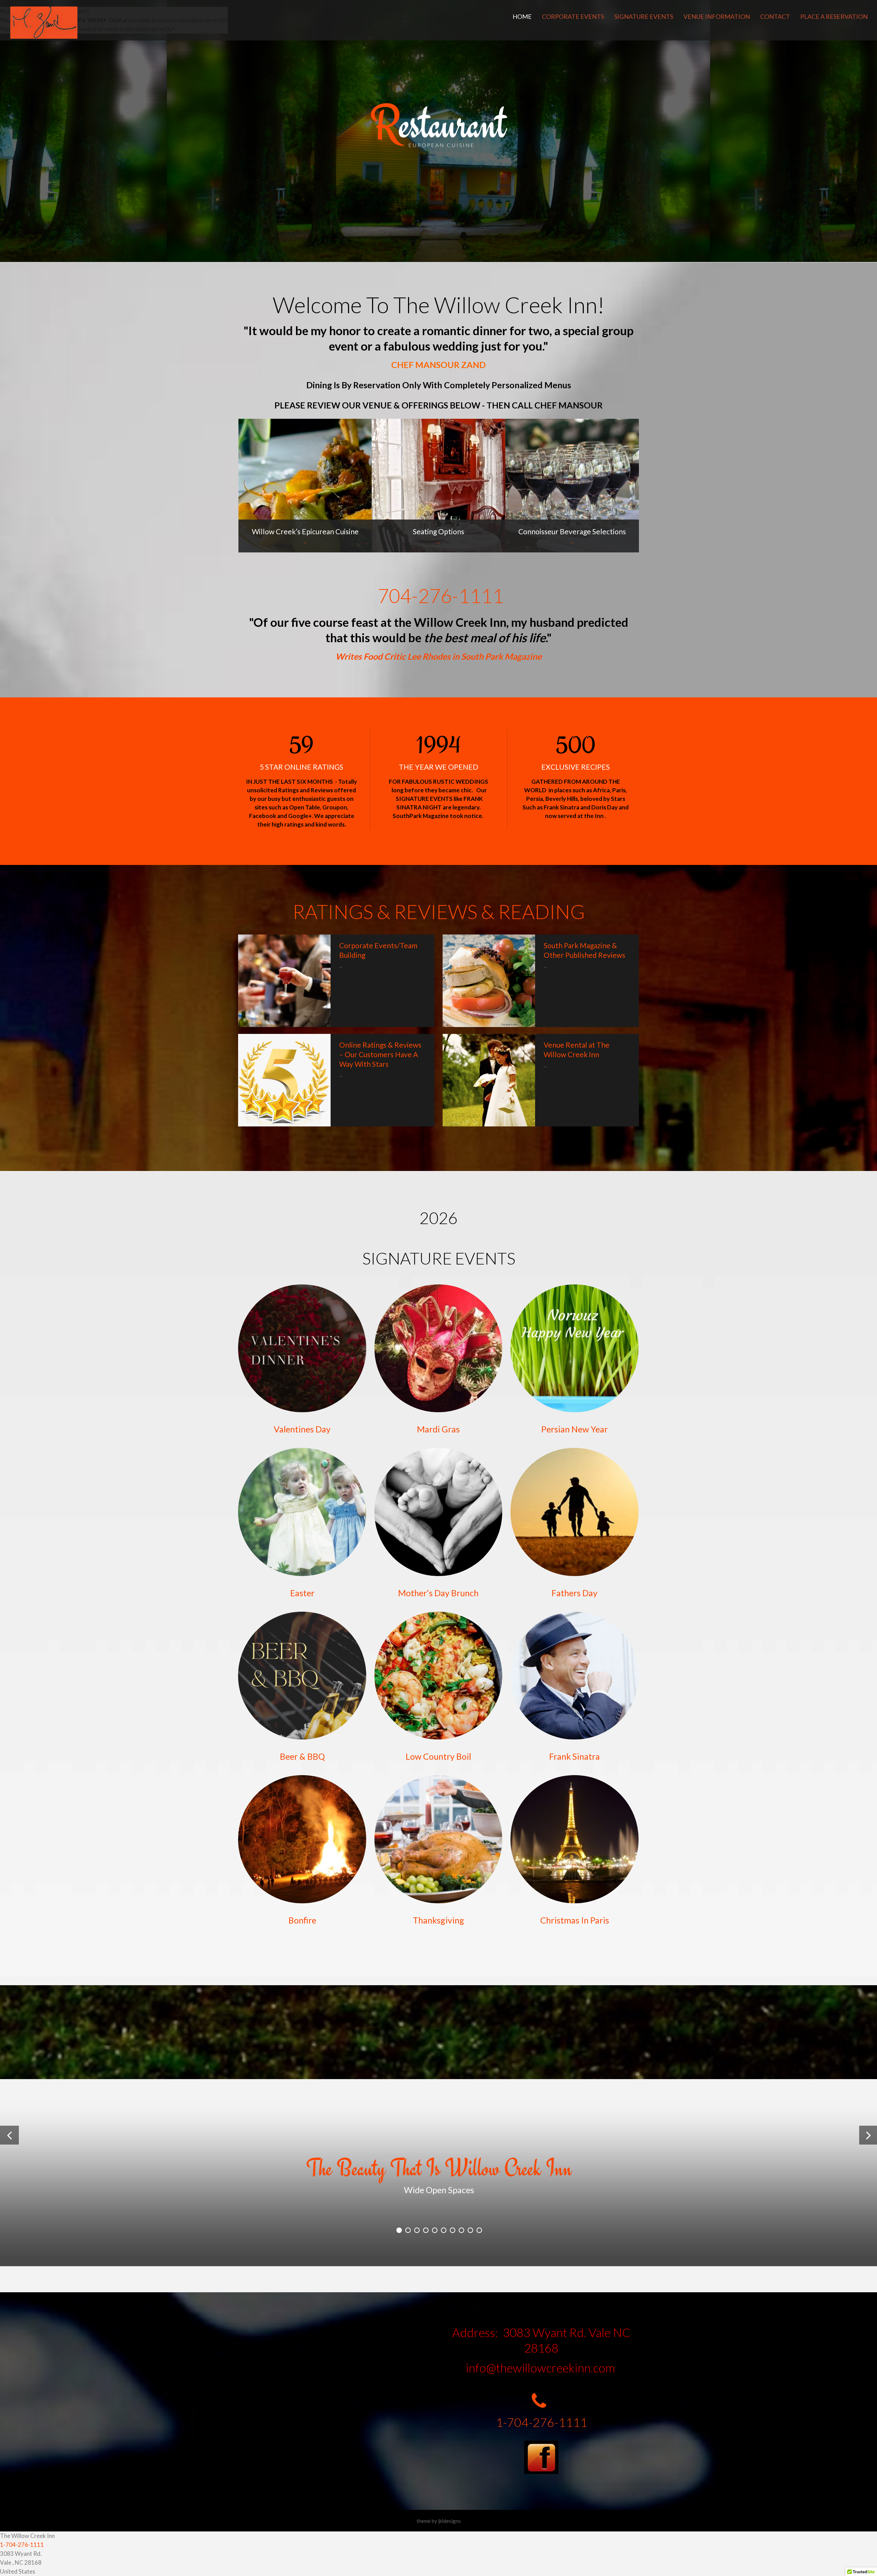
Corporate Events (573, 16)
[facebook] (541, 2457)
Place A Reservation (834, 16)
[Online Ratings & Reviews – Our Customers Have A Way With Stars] (284, 1080)
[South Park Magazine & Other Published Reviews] (489, 981)
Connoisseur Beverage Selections (572, 531)
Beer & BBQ (302, 1756)
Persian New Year (575, 1429)
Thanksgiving (438, 1920)
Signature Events (644, 16)
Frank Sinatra (575, 1756)
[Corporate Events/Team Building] (284, 981)
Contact (775, 16)
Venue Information (717, 16)
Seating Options (438, 531)
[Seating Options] (438, 486)
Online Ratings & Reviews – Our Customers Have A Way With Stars (380, 1054)
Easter (302, 1593)
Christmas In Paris (575, 1920)
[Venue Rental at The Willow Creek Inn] (489, 1080)
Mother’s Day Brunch (438, 1593)
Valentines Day (302, 1429)
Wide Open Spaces (439, 2190)
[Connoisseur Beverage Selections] (572, 486)
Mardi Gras (438, 1429)
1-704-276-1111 (541, 2422)
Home (522, 16)
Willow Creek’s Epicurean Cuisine (305, 531)
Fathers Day (575, 1593)
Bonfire (302, 1920)
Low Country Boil (438, 1756)
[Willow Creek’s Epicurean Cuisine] (305, 486)
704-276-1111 (441, 596)
